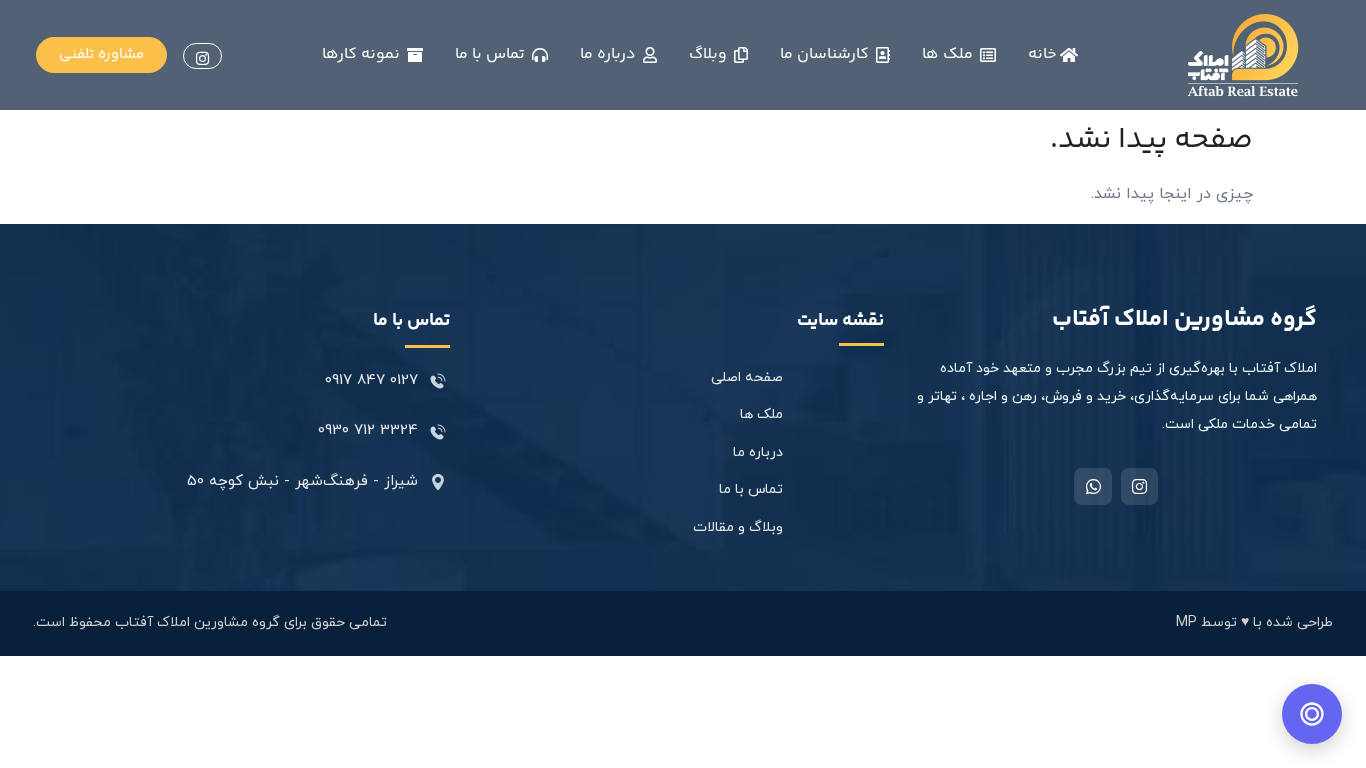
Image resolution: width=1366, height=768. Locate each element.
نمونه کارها (364, 54)
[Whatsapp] (1092, 486)
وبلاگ (711, 54)
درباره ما (611, 54)
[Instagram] (1139, 486)
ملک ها (951, 54)
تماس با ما (493, 54)
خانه (1044, 54)
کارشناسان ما (828, 54)
